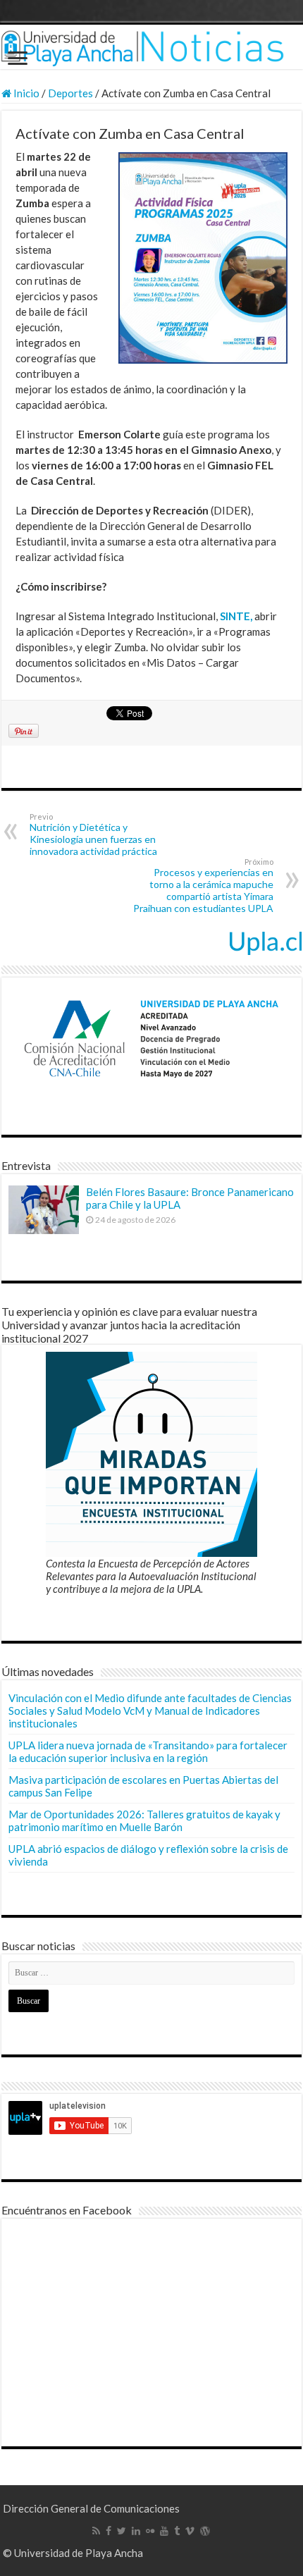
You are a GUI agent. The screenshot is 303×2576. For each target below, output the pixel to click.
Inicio (25, 93)
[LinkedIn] (136, 2531)
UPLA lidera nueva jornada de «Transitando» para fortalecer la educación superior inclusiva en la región (148, 1751)
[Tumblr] (177, 2531)
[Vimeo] (190, 2531)
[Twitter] (122, 2531)
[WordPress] (205, 2531)
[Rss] (96, 2531)
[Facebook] (109, 2531)
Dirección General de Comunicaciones (91, 2508)
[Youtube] (164, 2531)
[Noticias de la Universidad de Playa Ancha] (151, 47)
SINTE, (236, 616)
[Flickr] (150, 2531)
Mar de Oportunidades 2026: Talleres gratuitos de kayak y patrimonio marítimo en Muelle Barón (144, 1820)
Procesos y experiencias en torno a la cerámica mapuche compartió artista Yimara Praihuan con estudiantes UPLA (203, 886)
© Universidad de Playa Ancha (73, 2553)
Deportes (70, 93)
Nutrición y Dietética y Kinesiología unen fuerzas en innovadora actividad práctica (93, 834)
